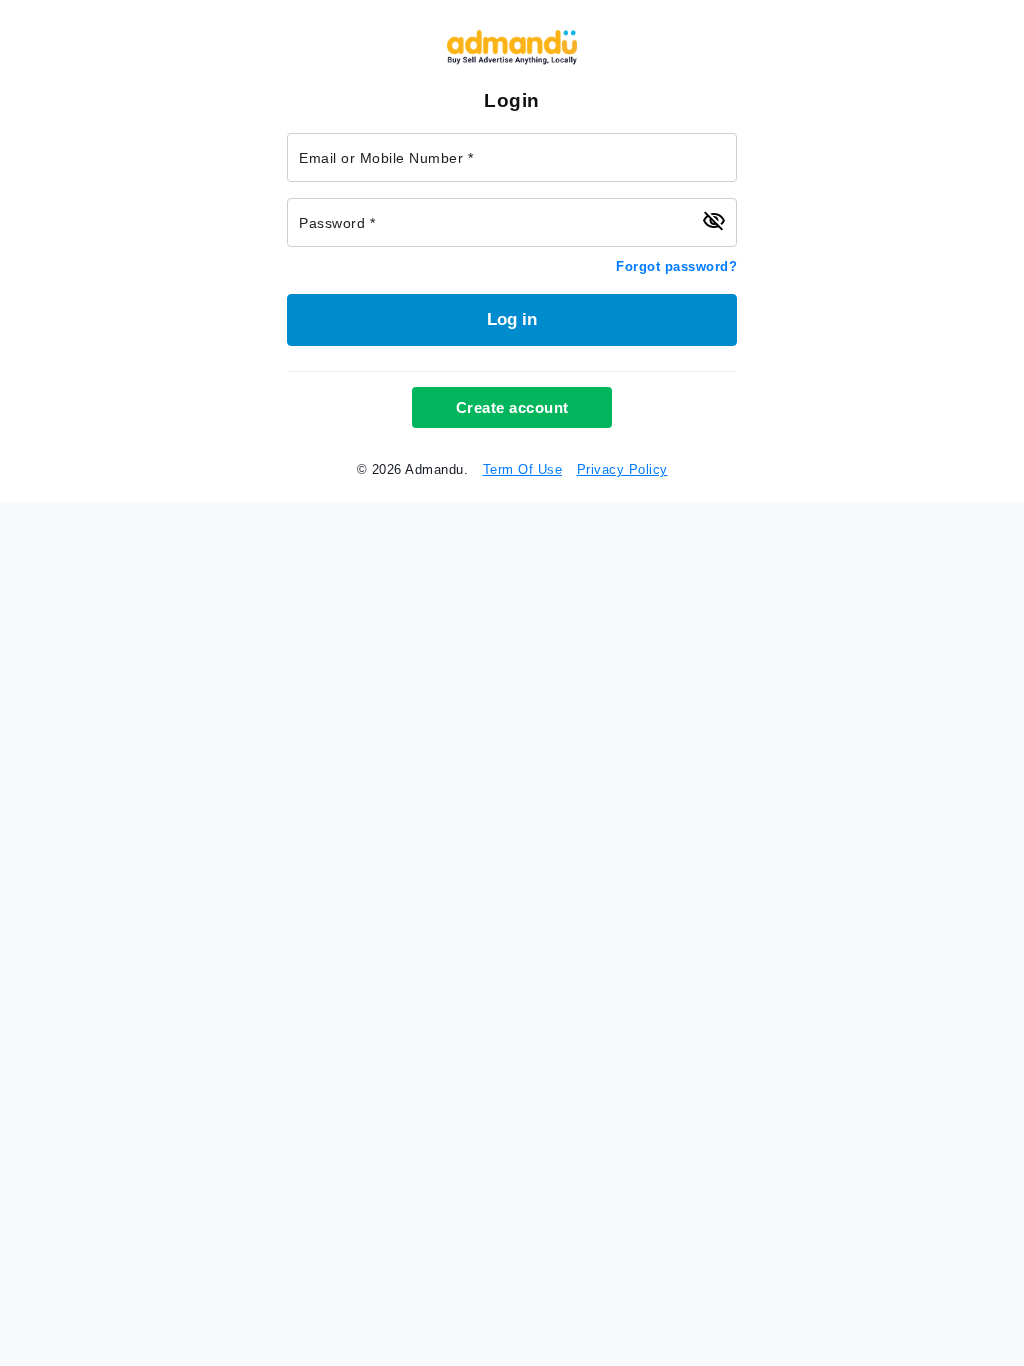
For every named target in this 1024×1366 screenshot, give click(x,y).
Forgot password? (676, 266)
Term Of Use (523, 469)
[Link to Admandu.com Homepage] (512, 60)
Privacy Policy (622, 469)
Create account (512, 407)
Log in (512, 319)
